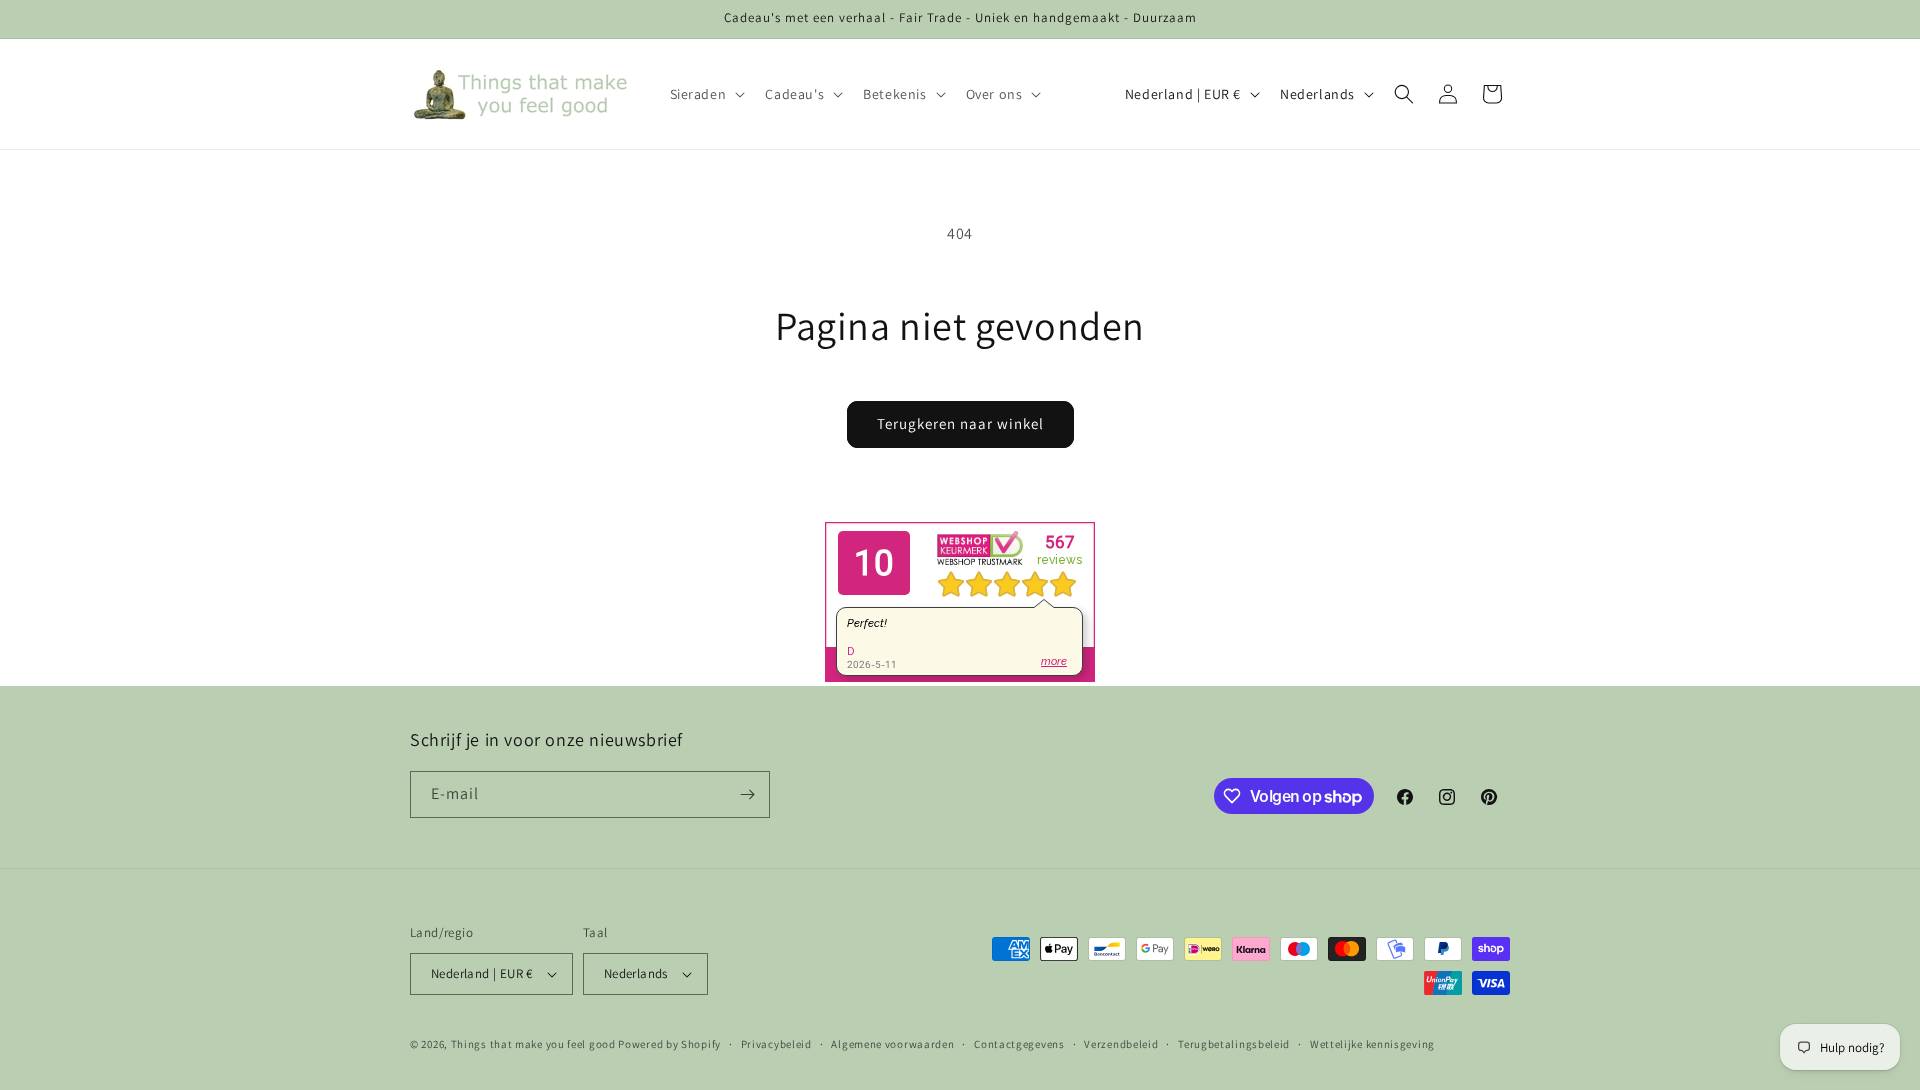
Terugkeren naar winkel (960, 423)
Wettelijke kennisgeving (1372, 1044)
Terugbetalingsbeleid (1234, 1044)
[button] (706, 94)
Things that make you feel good (533, 1044)
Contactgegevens (1019, 1044)
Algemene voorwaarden (892, 1044)
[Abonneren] (747, 794)
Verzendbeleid (1121, 1044)
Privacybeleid (776, 1044)
